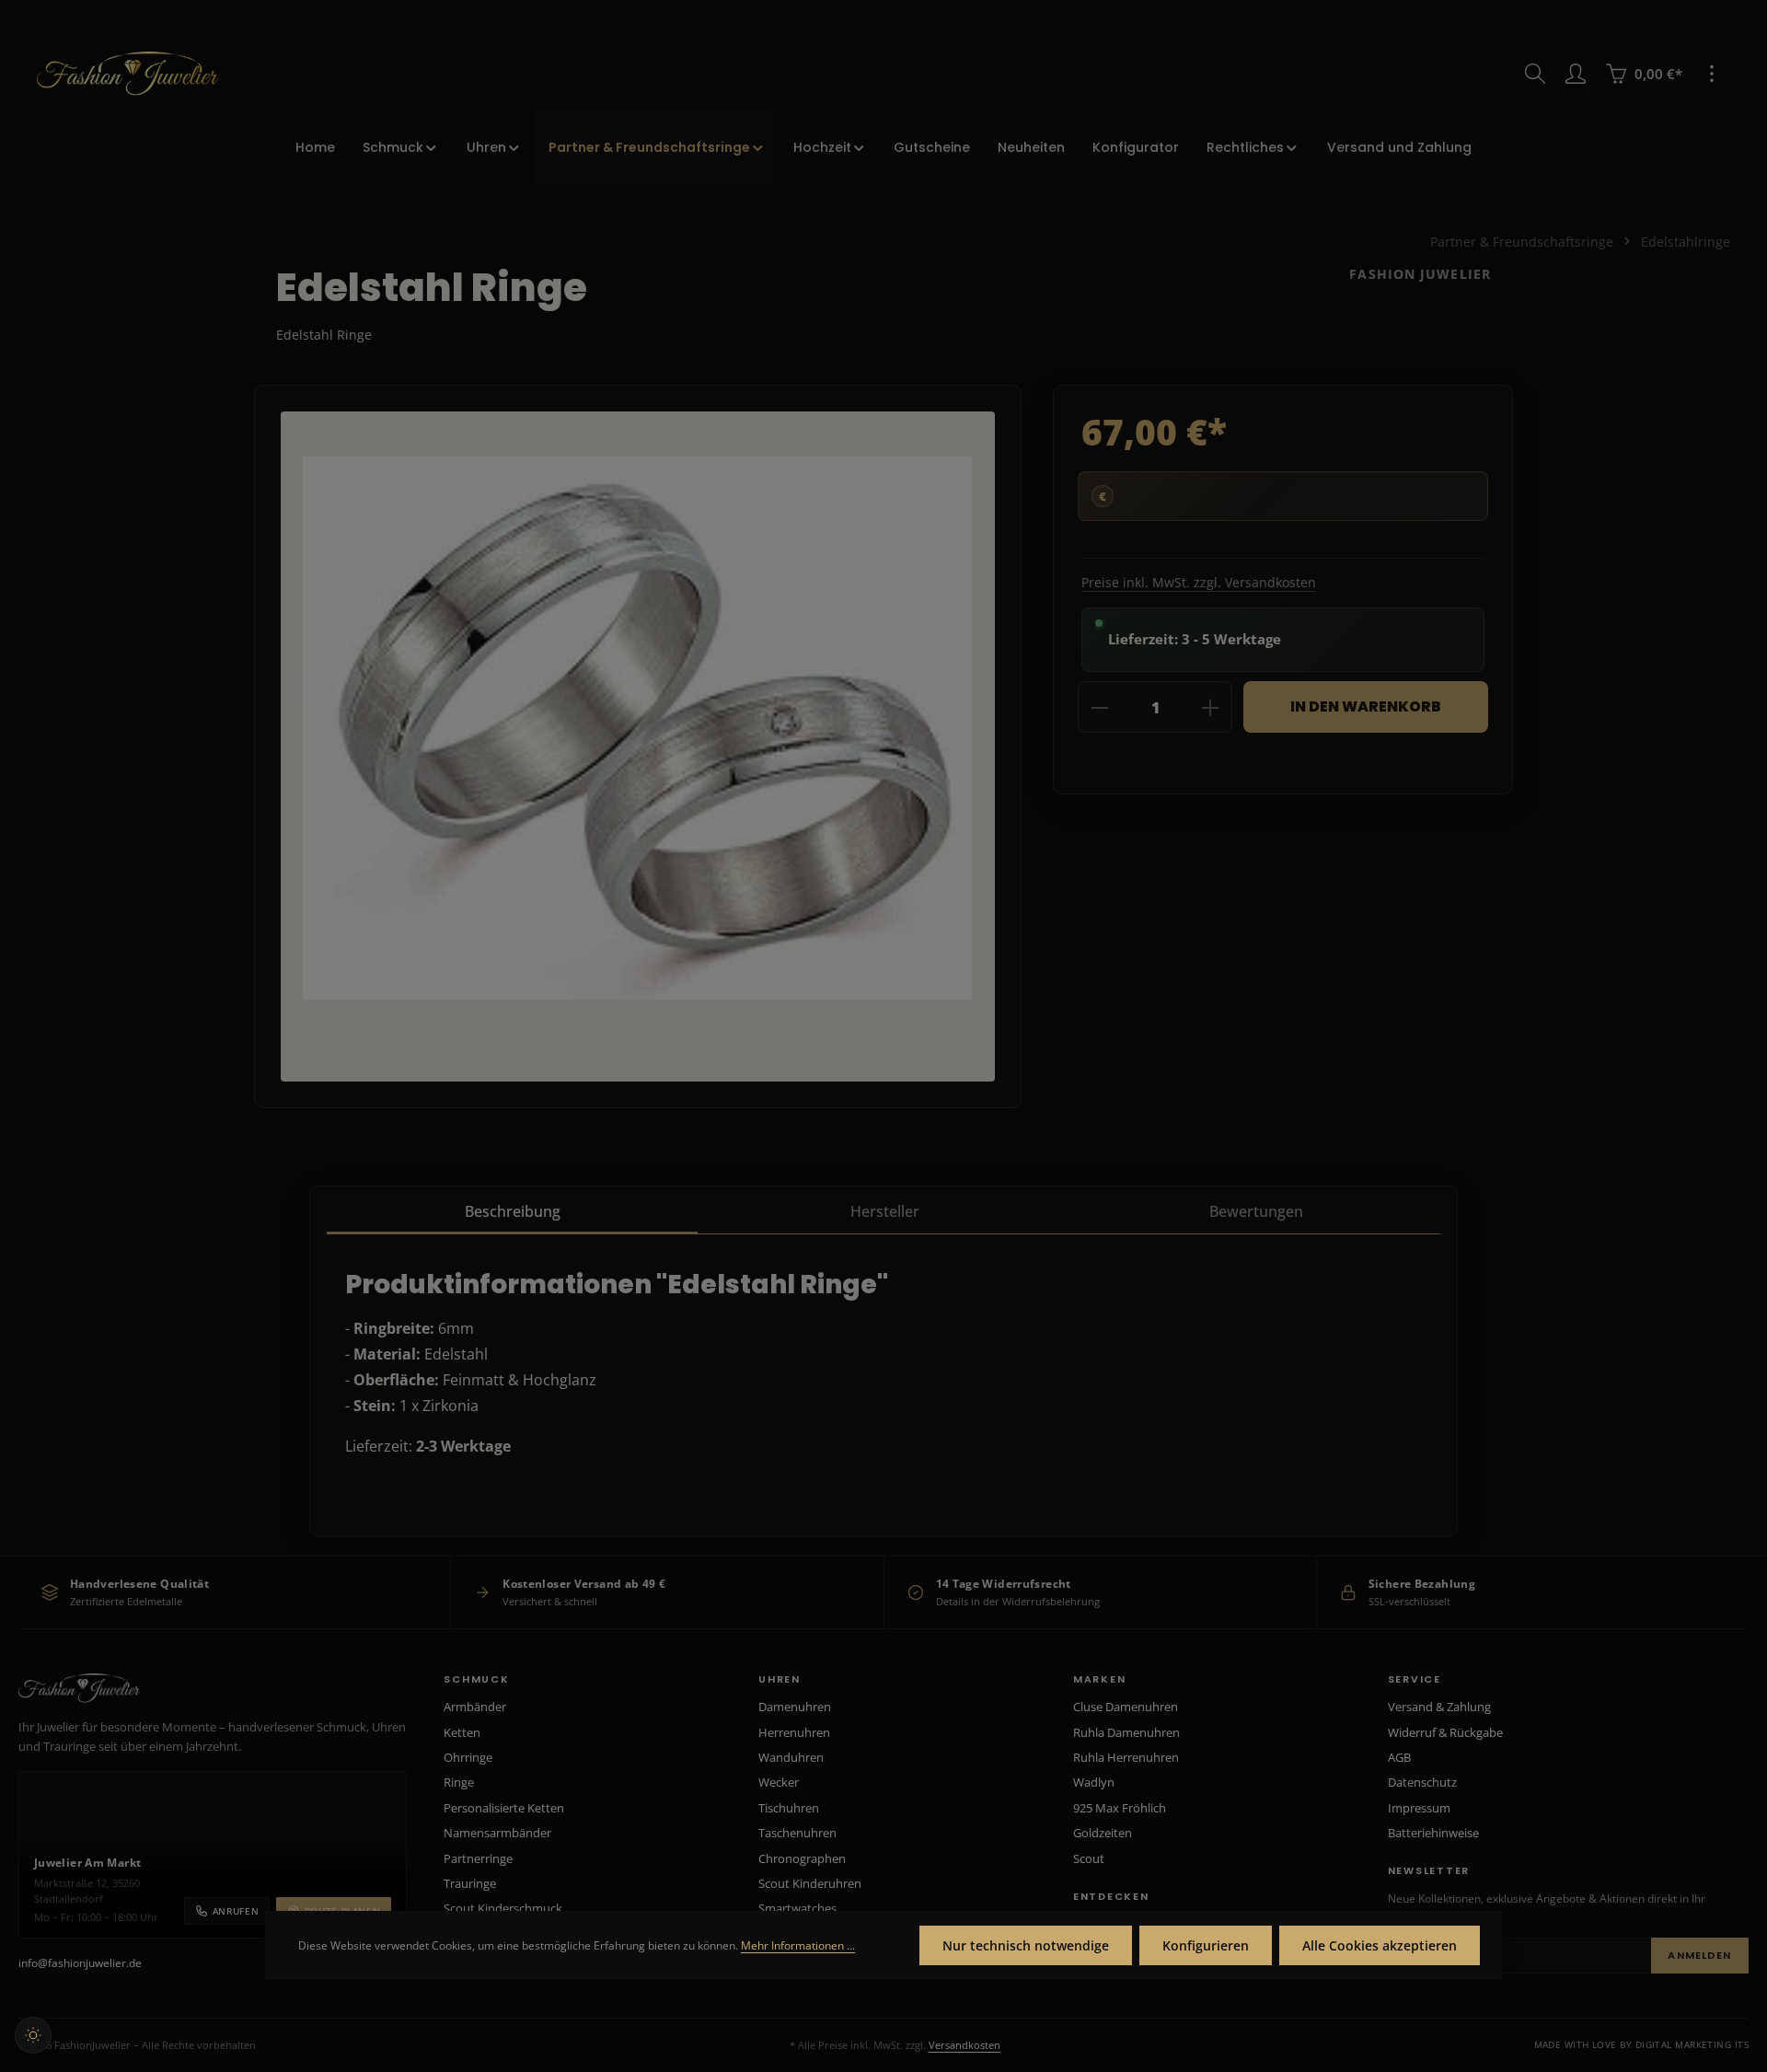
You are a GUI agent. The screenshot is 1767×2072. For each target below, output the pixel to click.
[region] (638, 747)
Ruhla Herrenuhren (1126, 1757)
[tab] (512, 1212)
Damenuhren (795, 1707)
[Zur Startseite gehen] (127, 74)
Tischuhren (789, 1808)
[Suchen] (1535, 74)
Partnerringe (478, 1858)
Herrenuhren (794, 1732)
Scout (1089, 1858)
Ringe (459, 1782)
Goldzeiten (1103, 1833)
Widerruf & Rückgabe (1445, 1732)
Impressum (1419, 1808)
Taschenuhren (797, 1833)
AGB (1399, 1757)
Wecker (779, 1782)
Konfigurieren (1206, 1945)
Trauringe (470, 1883)
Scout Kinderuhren (810, 1883)
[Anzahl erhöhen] (1210, 708)
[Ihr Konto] (1576, 74)
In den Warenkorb (1366, 706)
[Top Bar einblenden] (1712, 74)
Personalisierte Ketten (504, 1808)
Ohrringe (468, 1757)
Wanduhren (791, 1757)
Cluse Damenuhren (1126, 1707)
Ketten (462, 1732)
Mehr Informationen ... (798, 1945)
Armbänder (475, 1707)
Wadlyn (1094, 1782)
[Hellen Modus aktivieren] (33, 2035)
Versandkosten (964, 2045)
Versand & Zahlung (1439, 1707)
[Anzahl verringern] (1100, 708)
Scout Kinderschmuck (503, 1908)
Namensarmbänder (497, 1833)
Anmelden (1699, 1955)
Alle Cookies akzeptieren (1380, 1945)
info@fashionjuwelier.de (80, 1963)
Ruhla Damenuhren (1126, 1732)
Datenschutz (1422, 1782)
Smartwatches (797, 1908)
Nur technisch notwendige (1026, 1945)
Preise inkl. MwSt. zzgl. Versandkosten (1199, 582)
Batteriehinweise (1433, 1833)
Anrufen (236, 1911)
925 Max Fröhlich (1120, 1808)
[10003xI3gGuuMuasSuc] (637, 728)
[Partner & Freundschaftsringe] (657, 147)
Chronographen (802, 1858)
